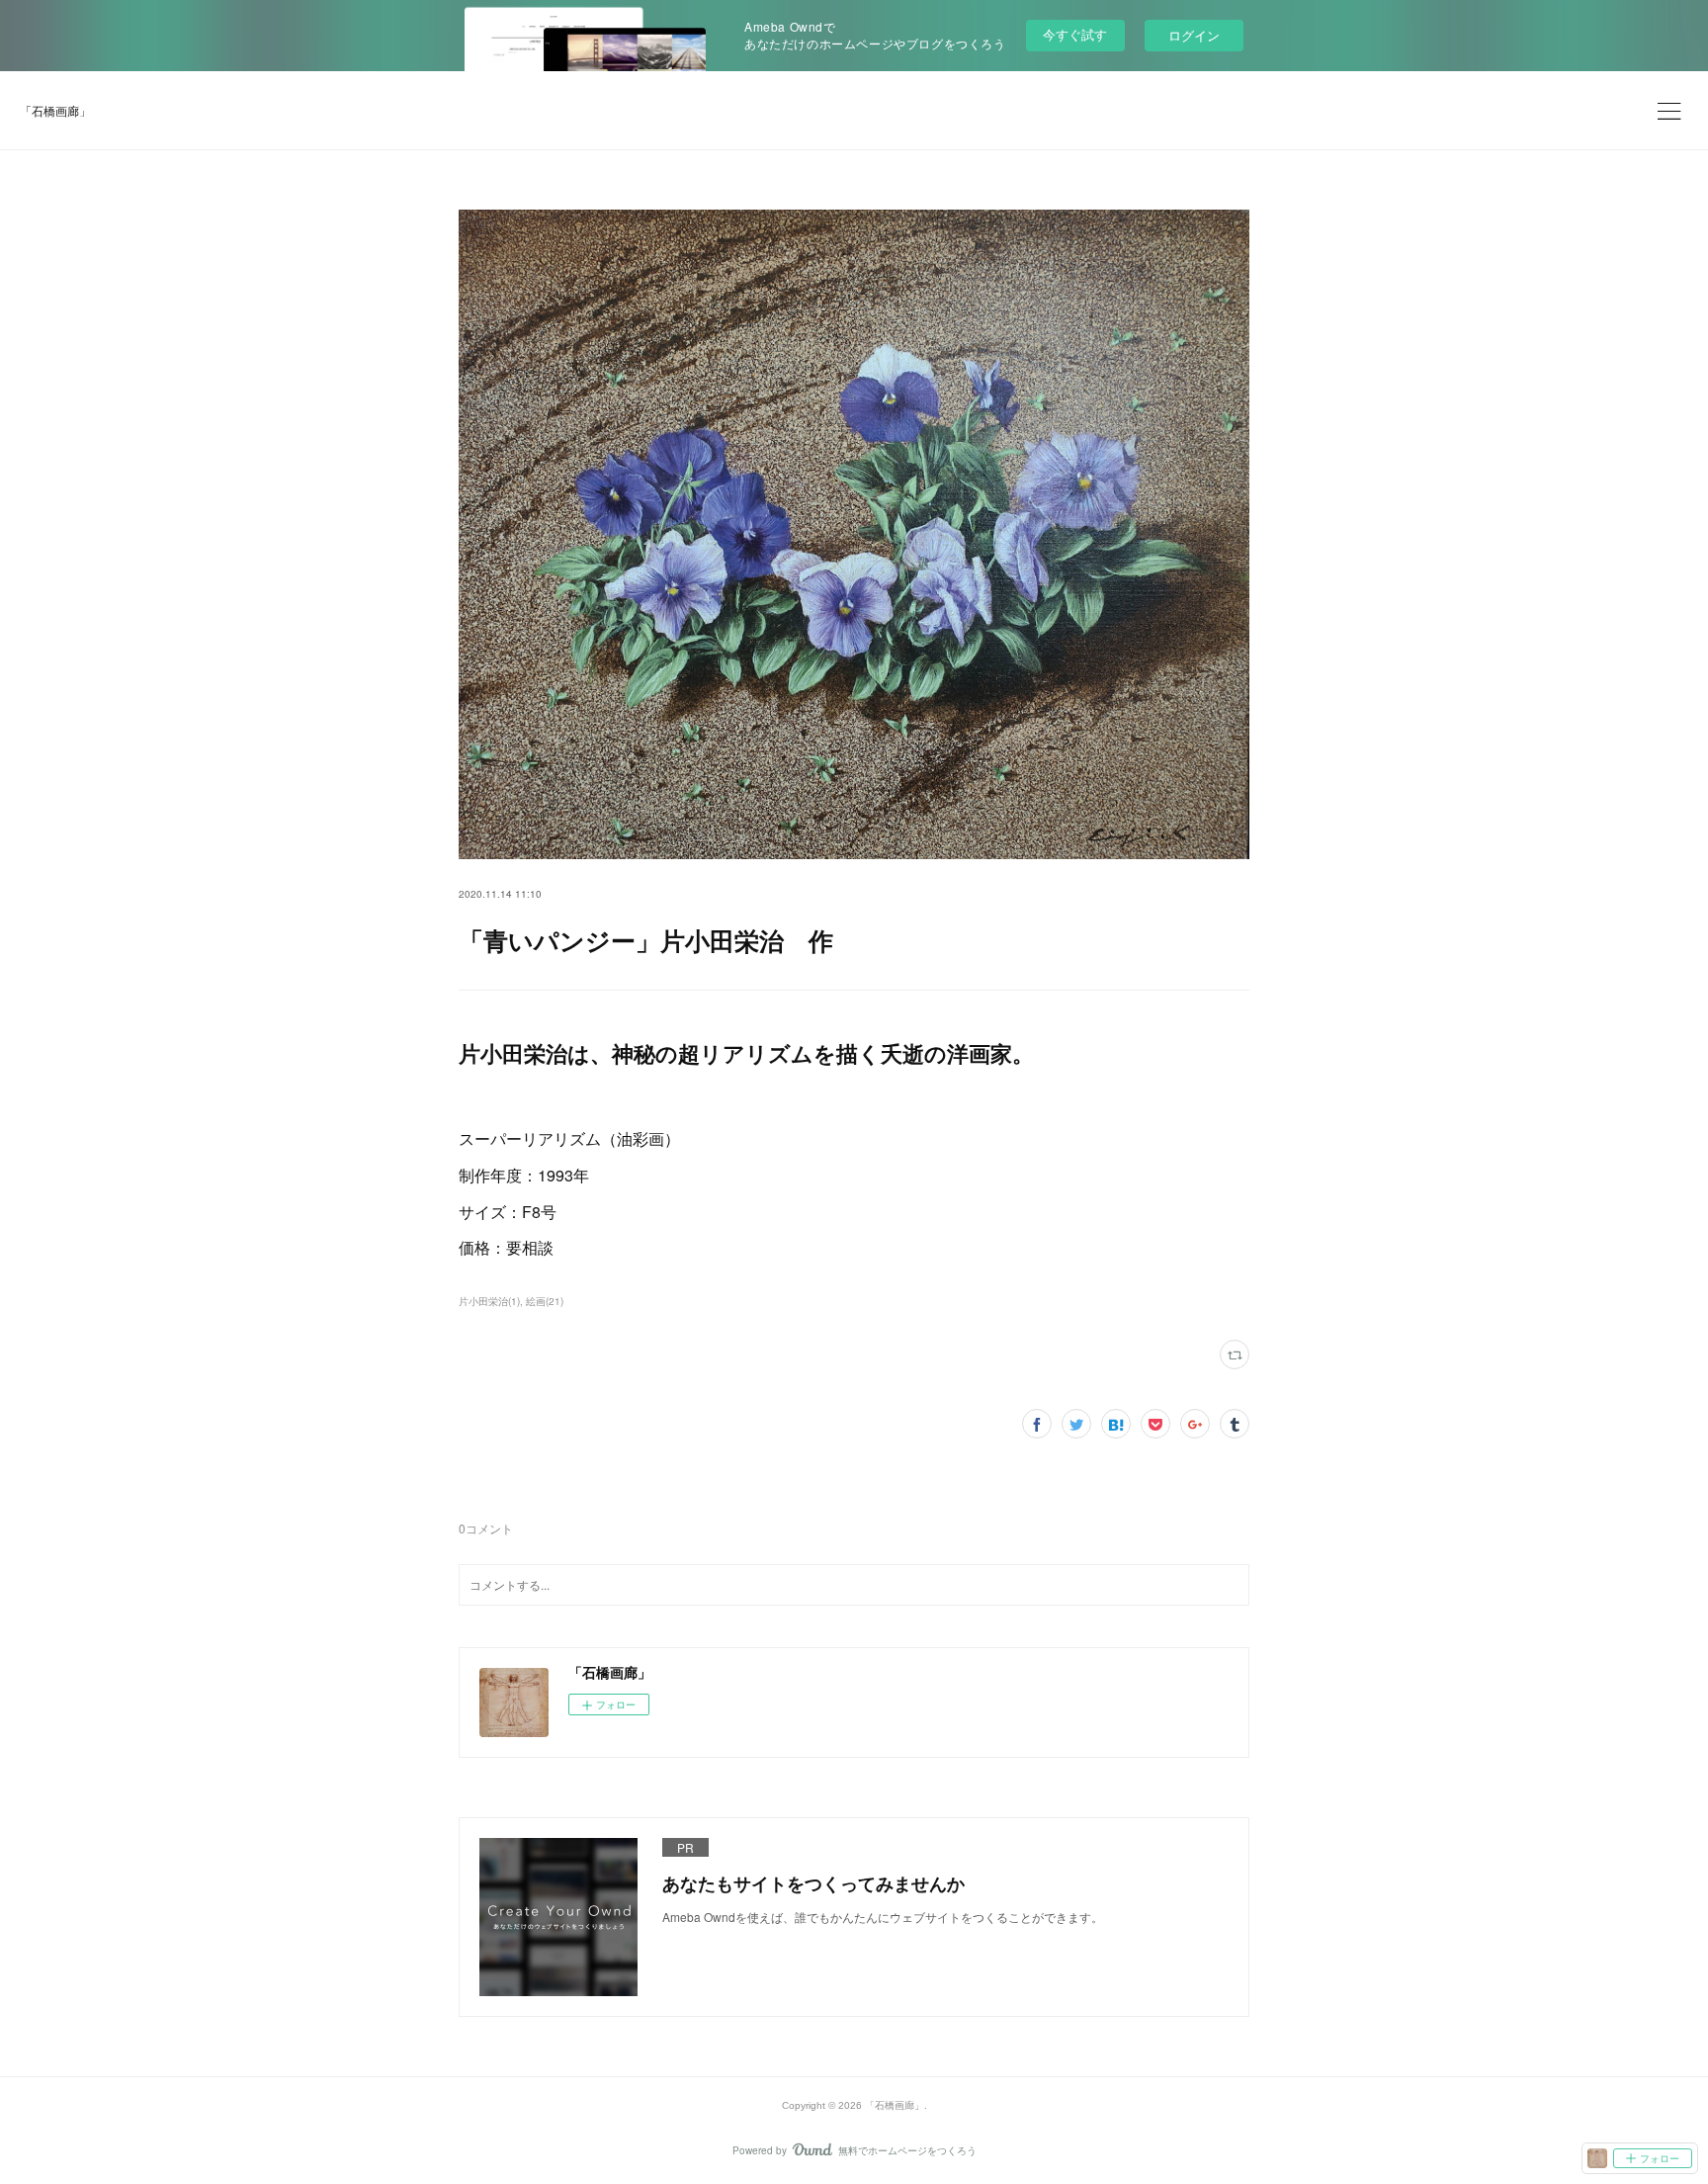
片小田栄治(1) (489, 1301)
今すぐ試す (1075, 34)
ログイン (1194, 35)
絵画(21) (545, 1301)
